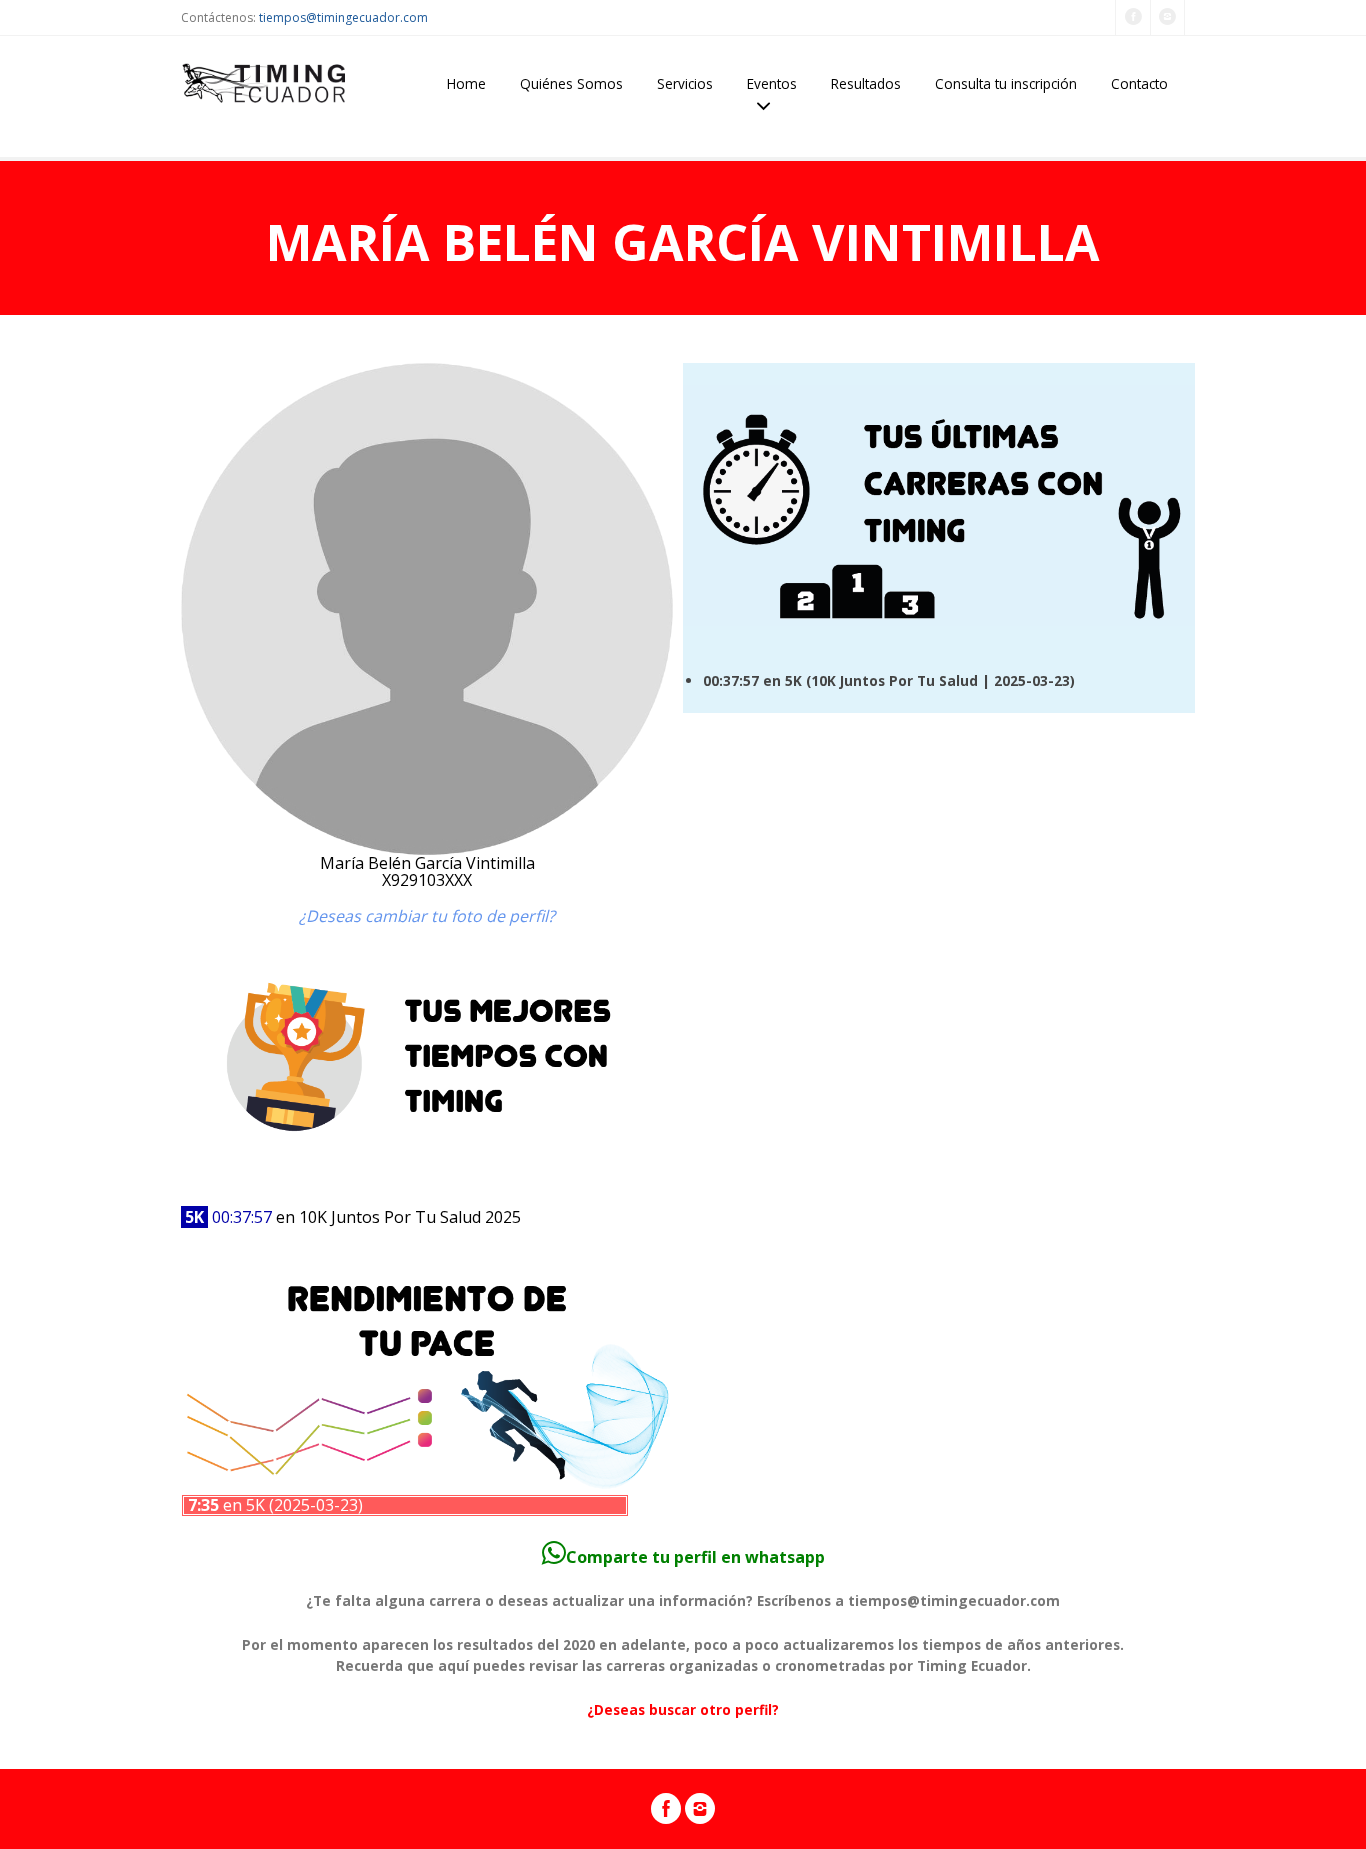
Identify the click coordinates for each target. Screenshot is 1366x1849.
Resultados (866, 83)
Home (466, 83)
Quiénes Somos (571, 83)
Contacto (1139, 83)
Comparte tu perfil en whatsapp (695, 1557)
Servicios (685, 83)
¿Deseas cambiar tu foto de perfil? (427, 916)
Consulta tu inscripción (1006, 83)
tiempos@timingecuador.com (343, 17)
